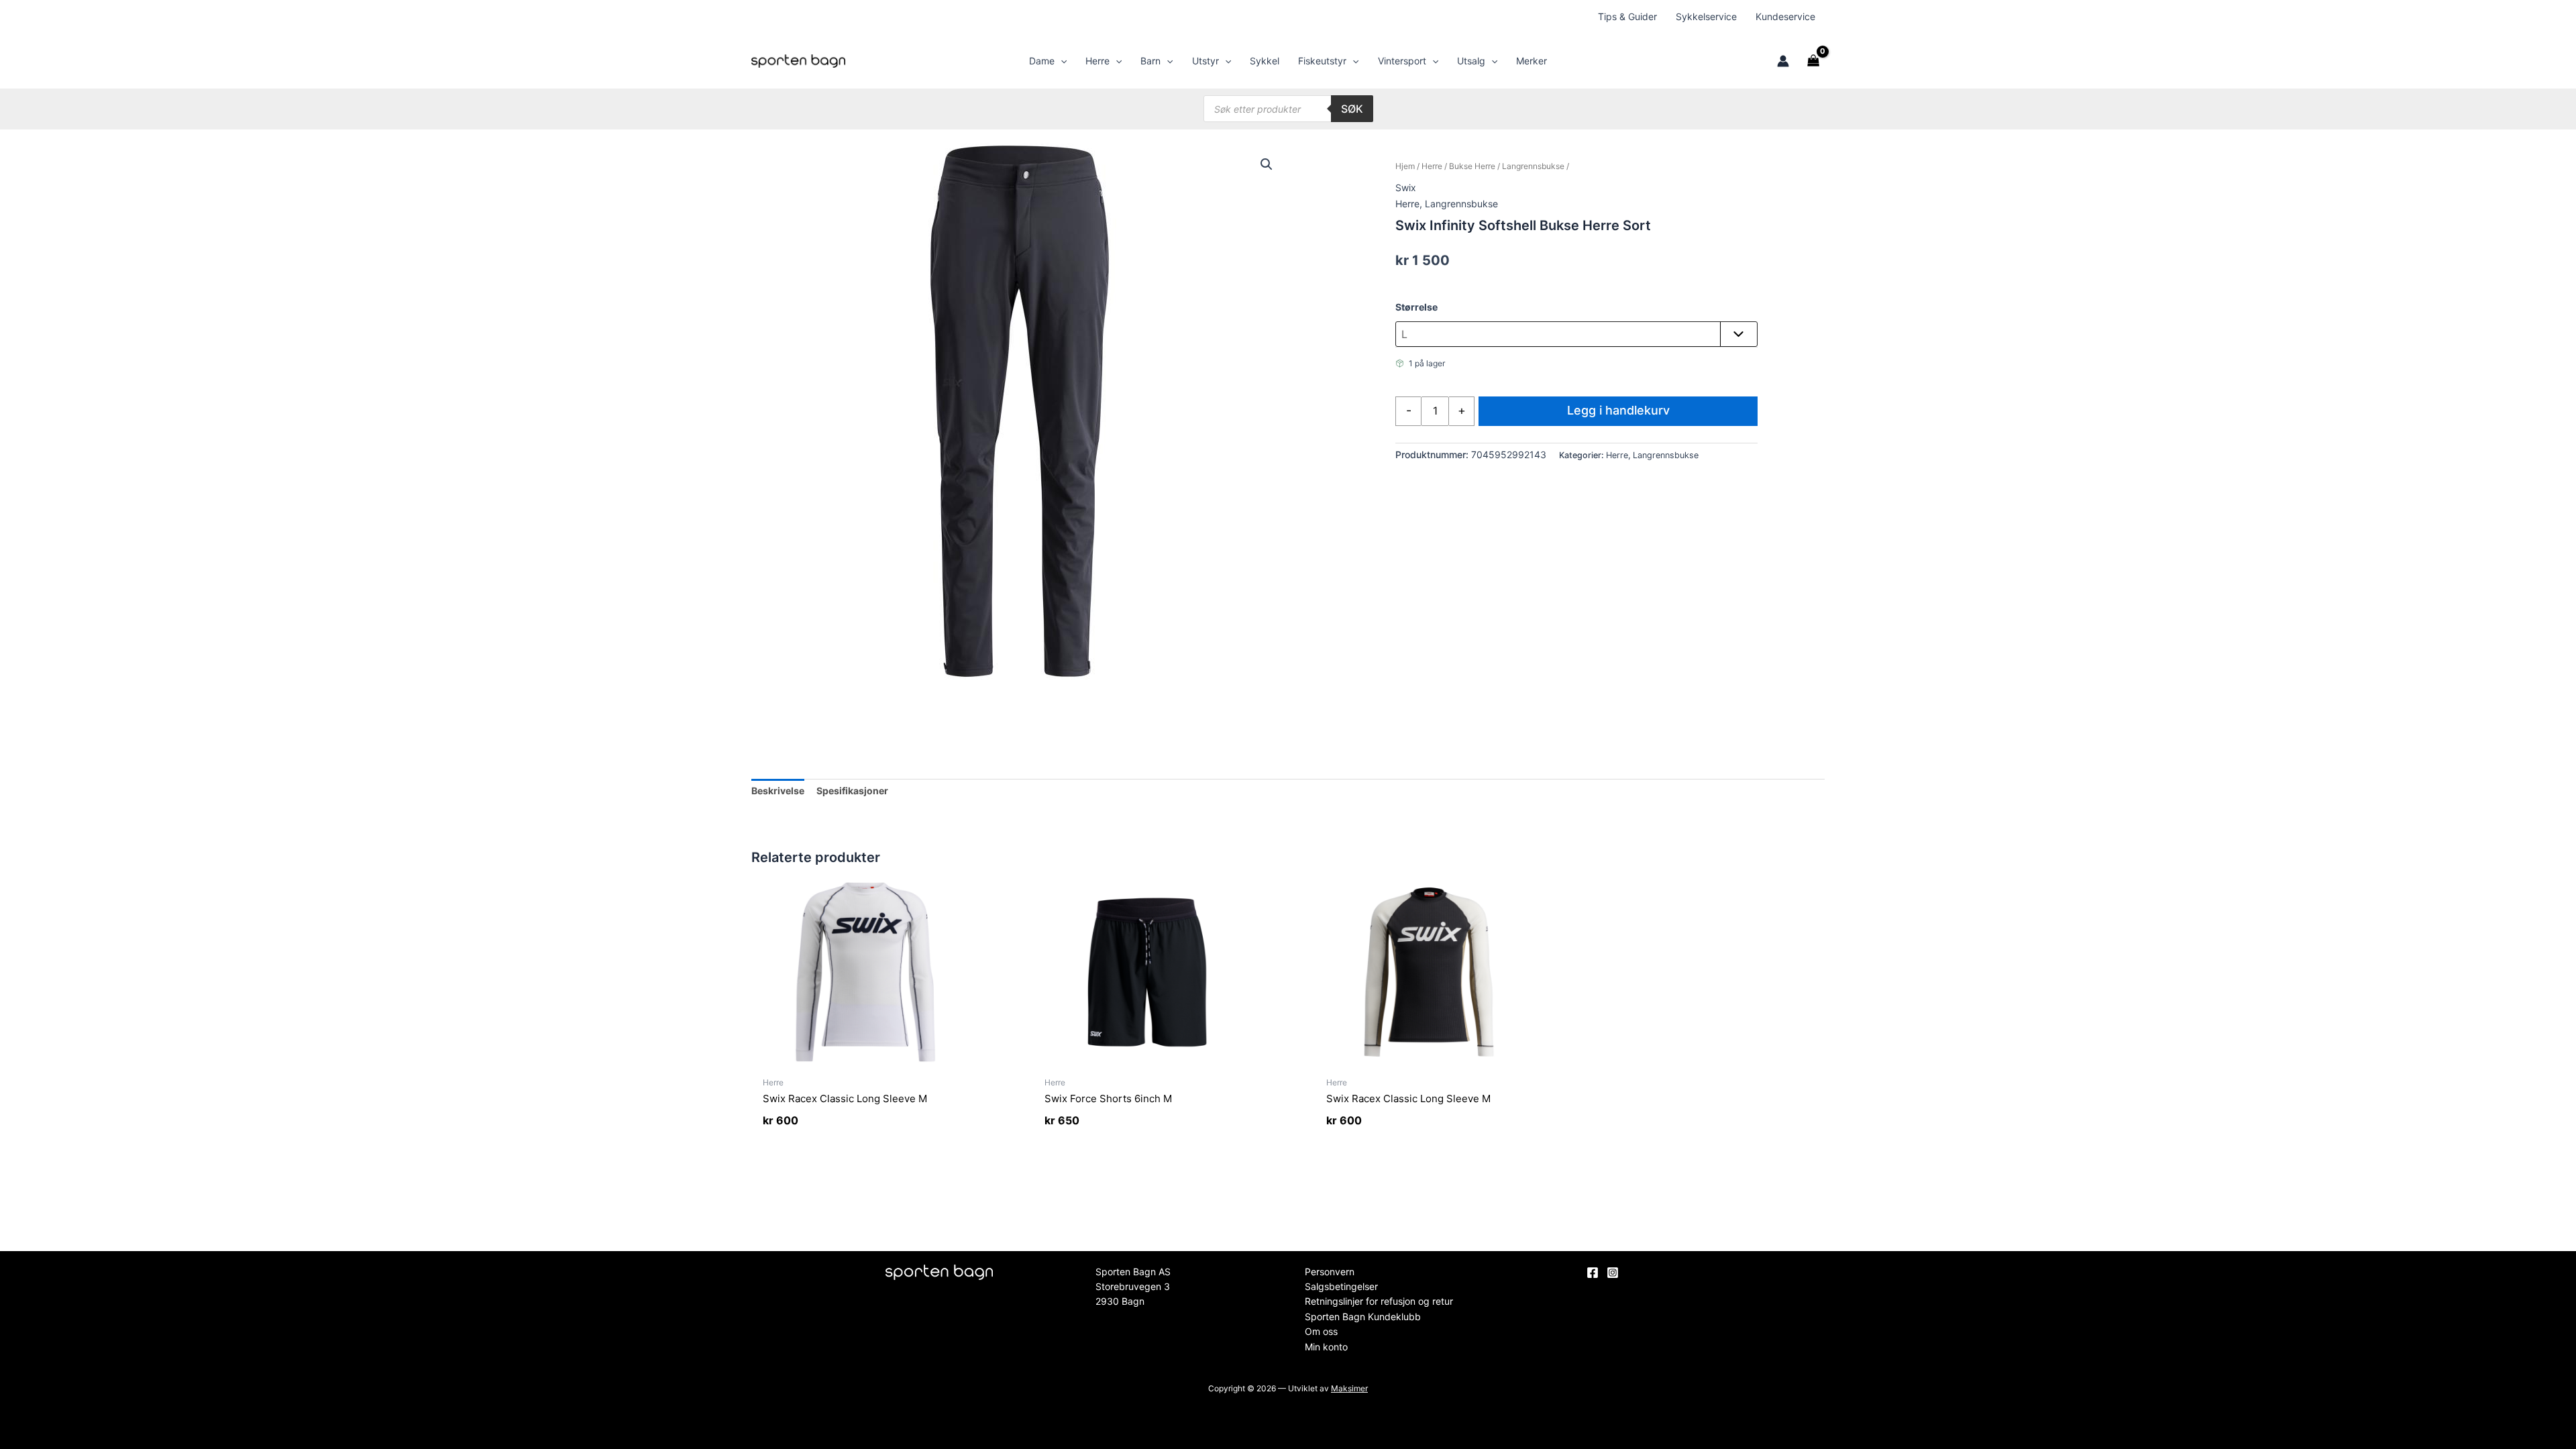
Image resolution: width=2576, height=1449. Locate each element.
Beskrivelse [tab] (778, 791)
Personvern (1330, 1272)
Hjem (1405, 166)
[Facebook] (1593, 1273)
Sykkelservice (1706, 16)
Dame (1042, 61)
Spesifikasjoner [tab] (852, 791)
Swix (1406, 187)
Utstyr (1205, 61)
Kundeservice (1785, 16)
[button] (1061, 61)
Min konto (1326, 1347)
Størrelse (1416, 307)
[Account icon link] (1783, 61)
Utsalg (1471, 61)
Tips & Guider (1627, 16)
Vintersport (1402, 61)
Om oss (1321, 1331)
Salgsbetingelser (1341, 1286)
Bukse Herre (1472, 166)
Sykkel (1265, 61)
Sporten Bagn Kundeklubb (1363, 1317)
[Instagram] (1613, 1273)
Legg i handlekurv (1618, 410)
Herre (1097, 61)
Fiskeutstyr (1322, 61)
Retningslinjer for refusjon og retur (1379, 1301)
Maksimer (1349, 1388)
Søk (1352, 109)
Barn (1150, 61)
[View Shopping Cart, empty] (1814, 61)
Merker (1532, 61)
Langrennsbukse (1533, 166)
